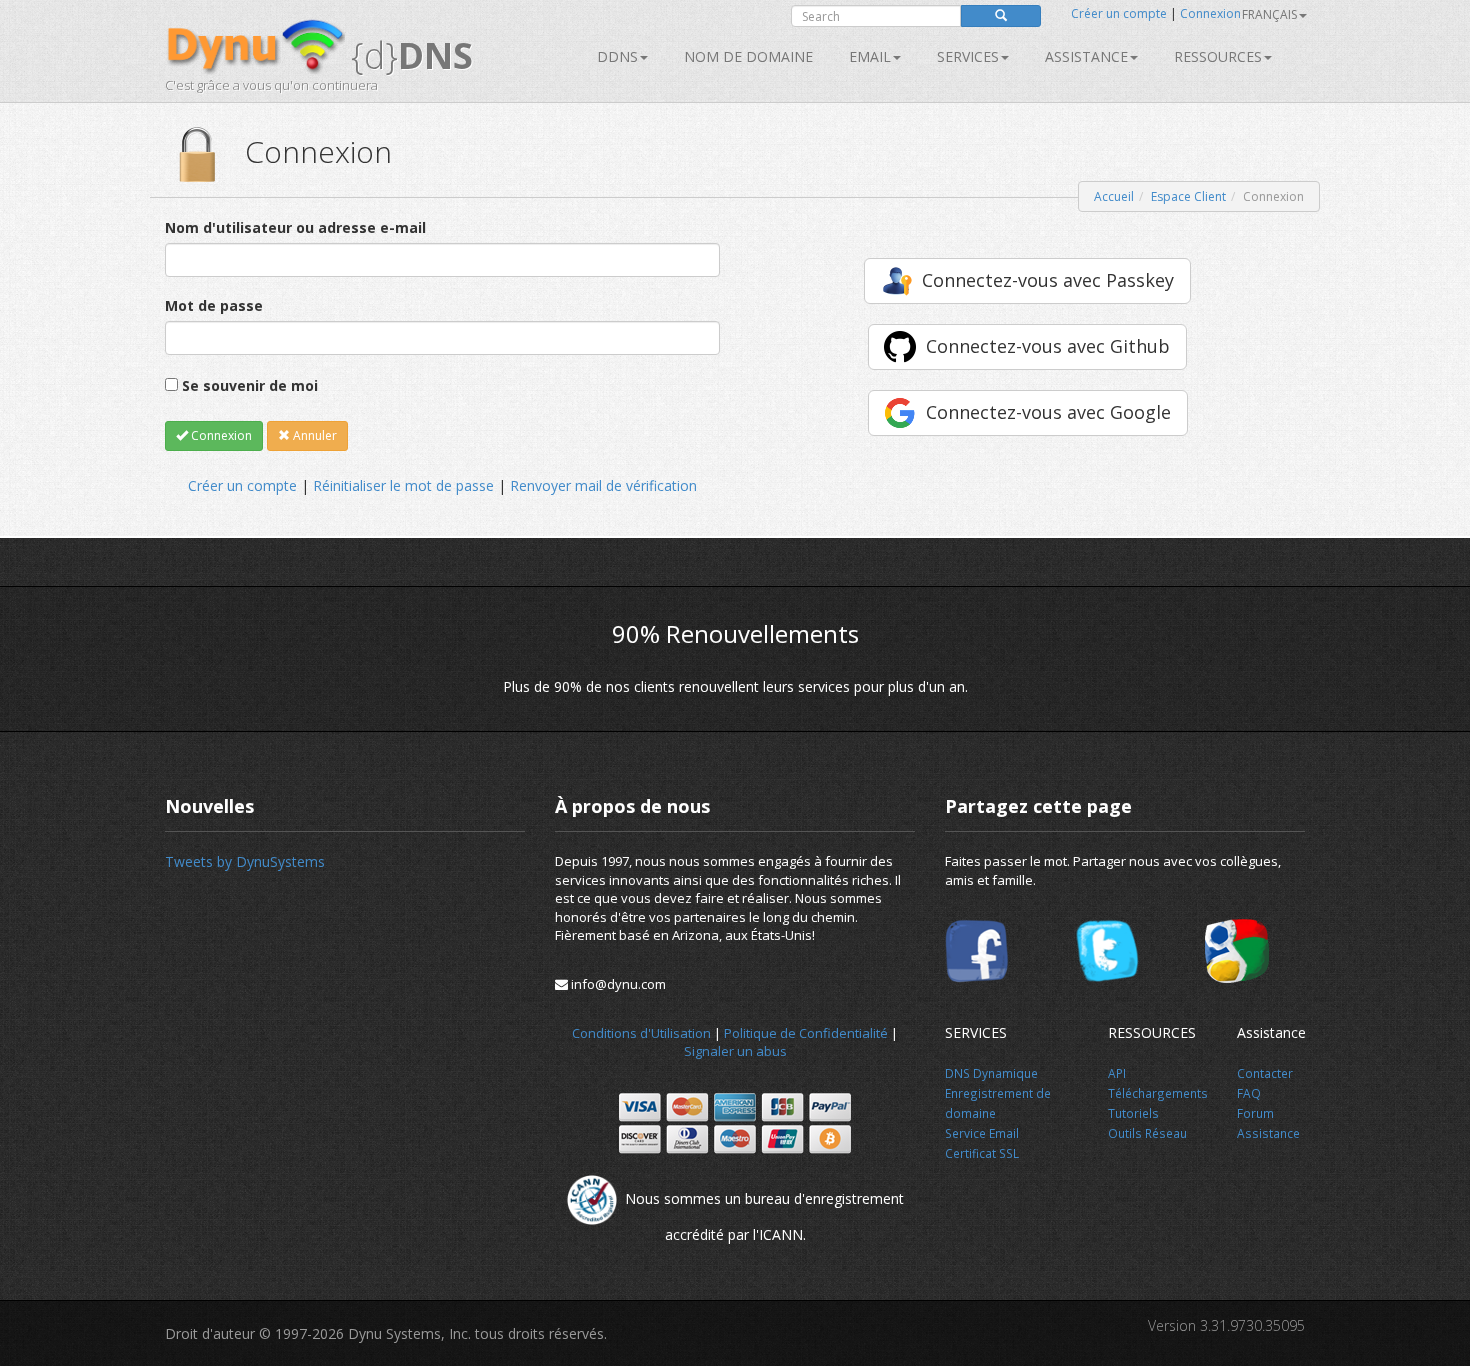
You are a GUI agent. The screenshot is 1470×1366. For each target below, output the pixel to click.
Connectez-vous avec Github (1048, 346)
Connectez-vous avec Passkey (1048, 280)
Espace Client (1188, 196)
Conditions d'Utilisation (641, 1033)
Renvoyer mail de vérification (603, 485)
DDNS (617, 56)
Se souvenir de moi (250, 385)
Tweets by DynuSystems (245, 861)
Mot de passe (214, 305)
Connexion (1210, 13)
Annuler (313, 435)
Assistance (1086, 56)
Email (870, 56)
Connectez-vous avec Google (1048, 412)
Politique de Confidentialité (806, 1033)
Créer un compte (1119, 13)
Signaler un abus (735, 1051)
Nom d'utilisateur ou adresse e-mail (295, 227)
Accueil (1114, 196)
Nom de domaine (748, 56)
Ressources (1218, 56)
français (1269, 14)
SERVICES (968, 56)
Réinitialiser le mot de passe (403, 485)
